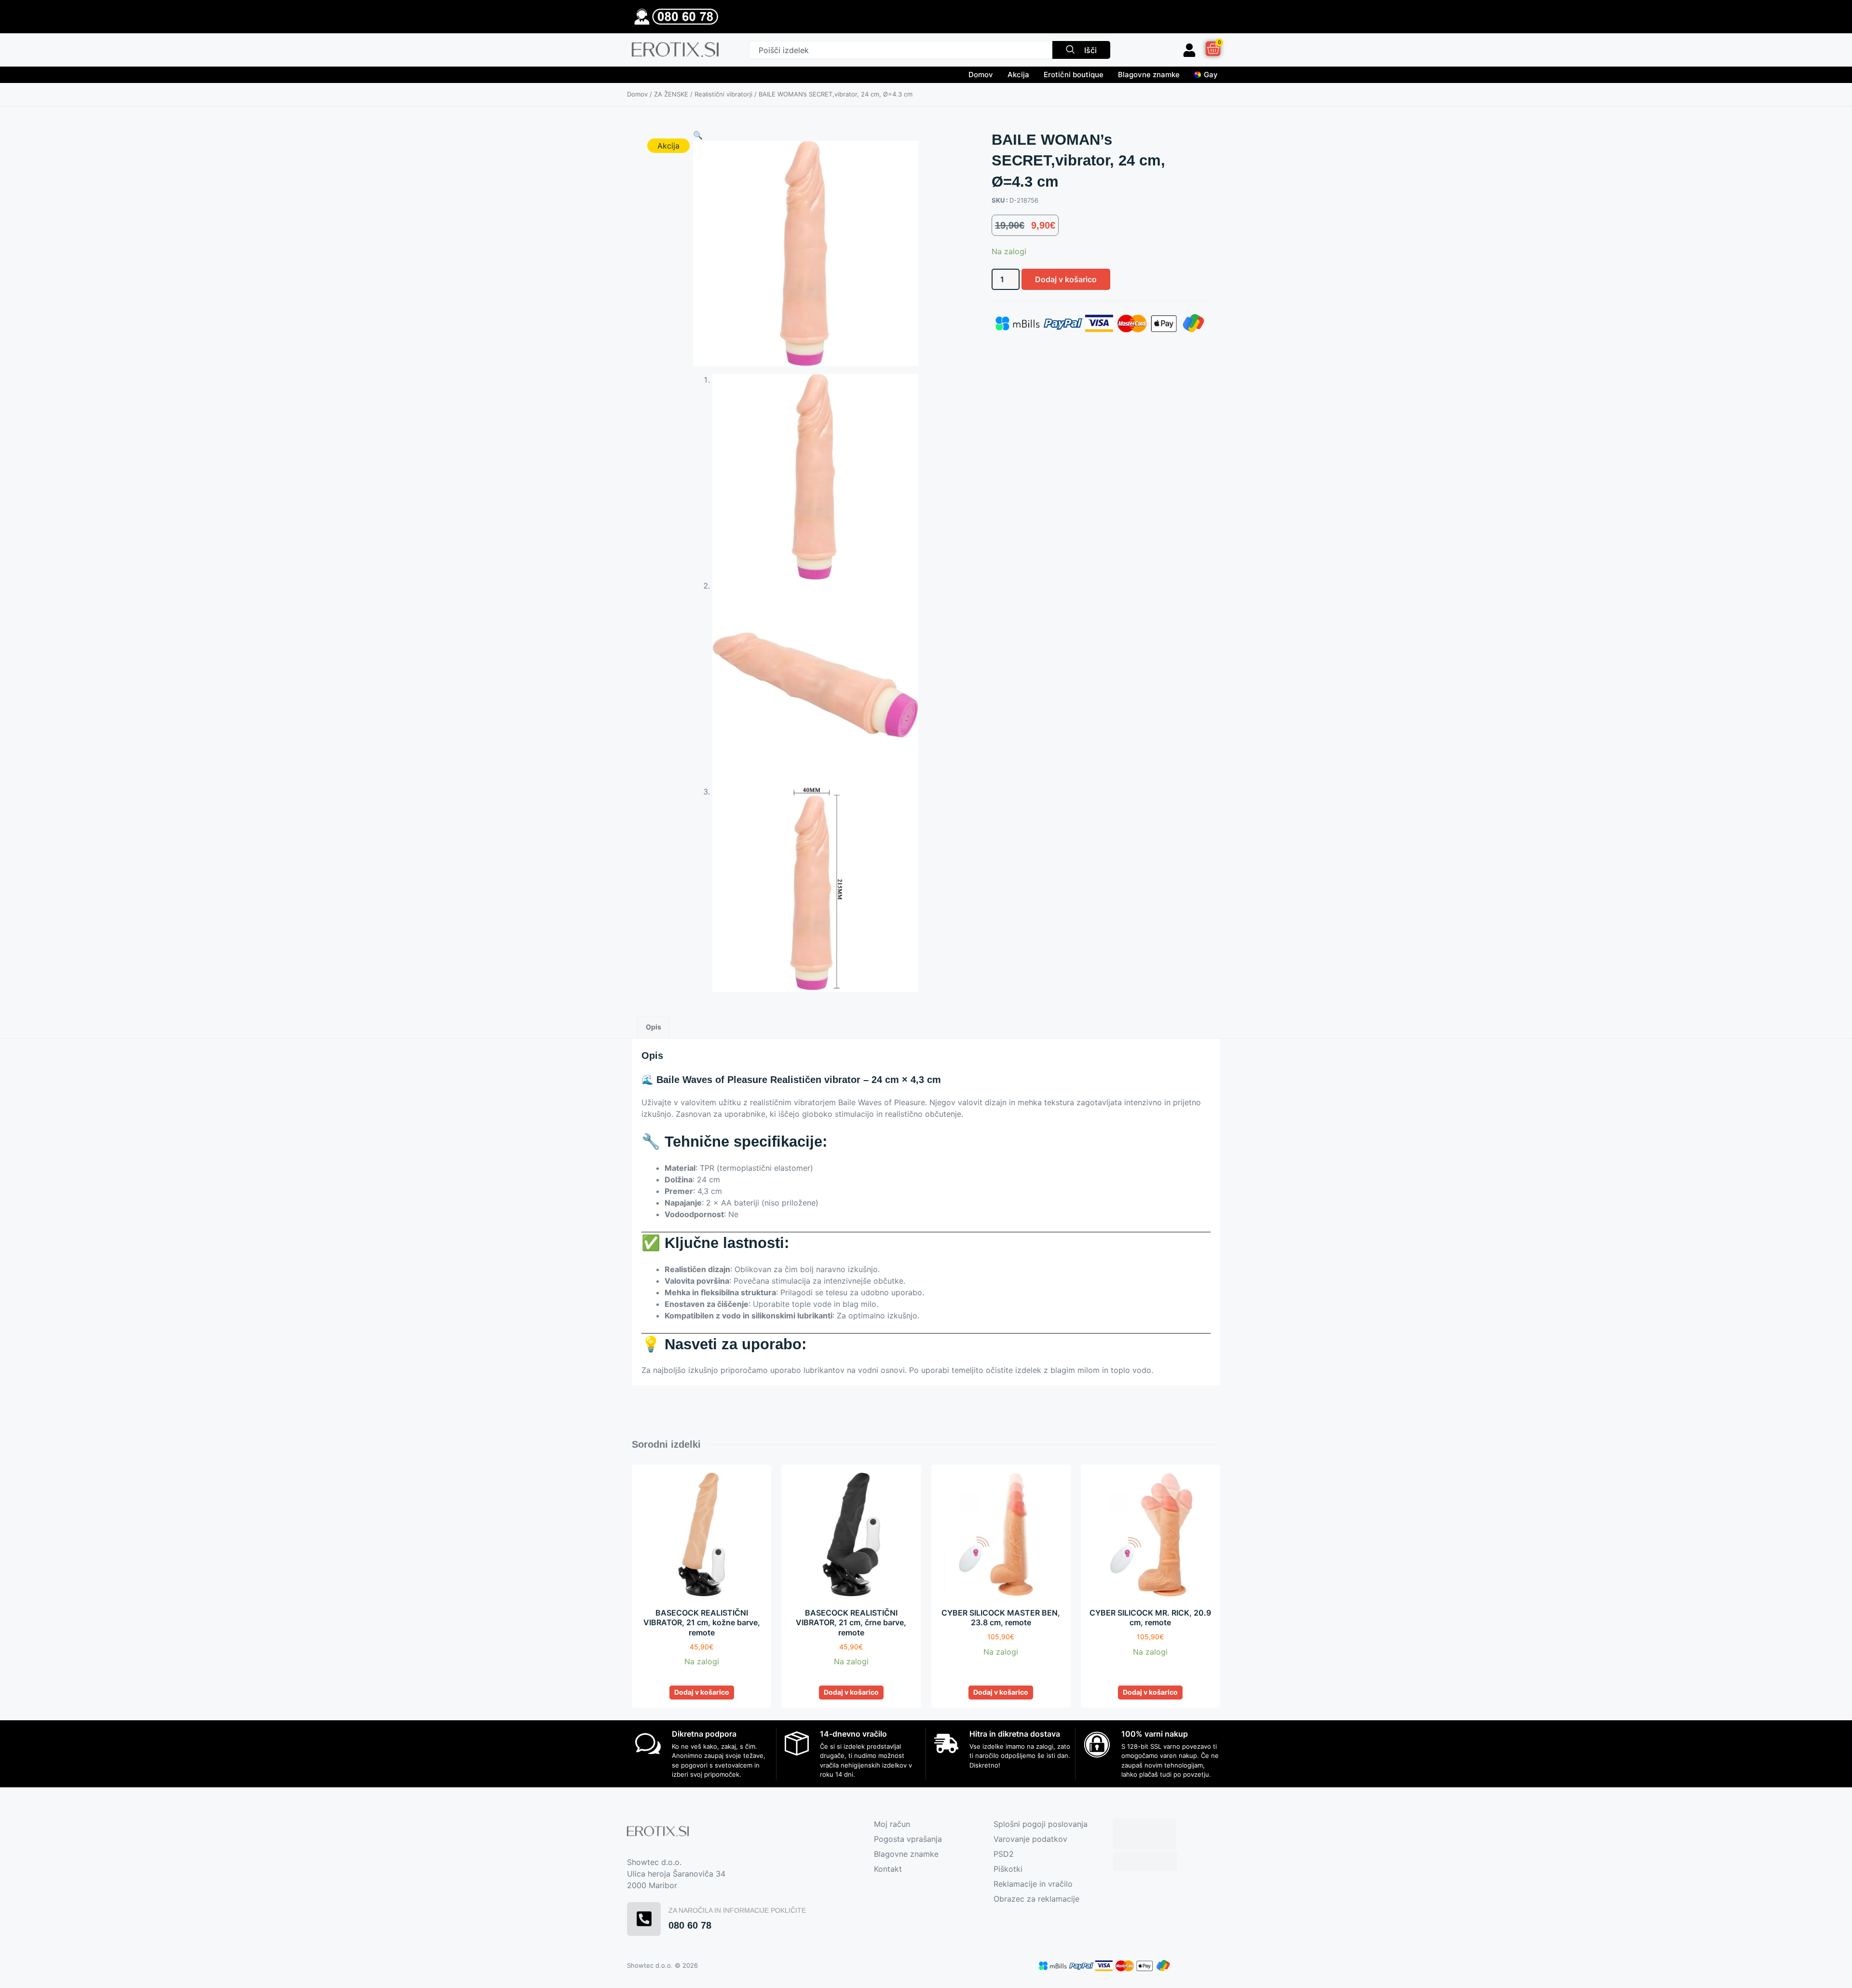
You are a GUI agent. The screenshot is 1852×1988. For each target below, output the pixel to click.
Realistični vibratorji (723, 94)
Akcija (1018, 75)
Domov (981, 75)
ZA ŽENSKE (671, 94)
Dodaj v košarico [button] (702, 1692)
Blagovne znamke (1149, 75)
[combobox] (901, 50)
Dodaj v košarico (1066, 279)
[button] (698, 135)
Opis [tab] (654, 1027)
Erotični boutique (1074, 75)
